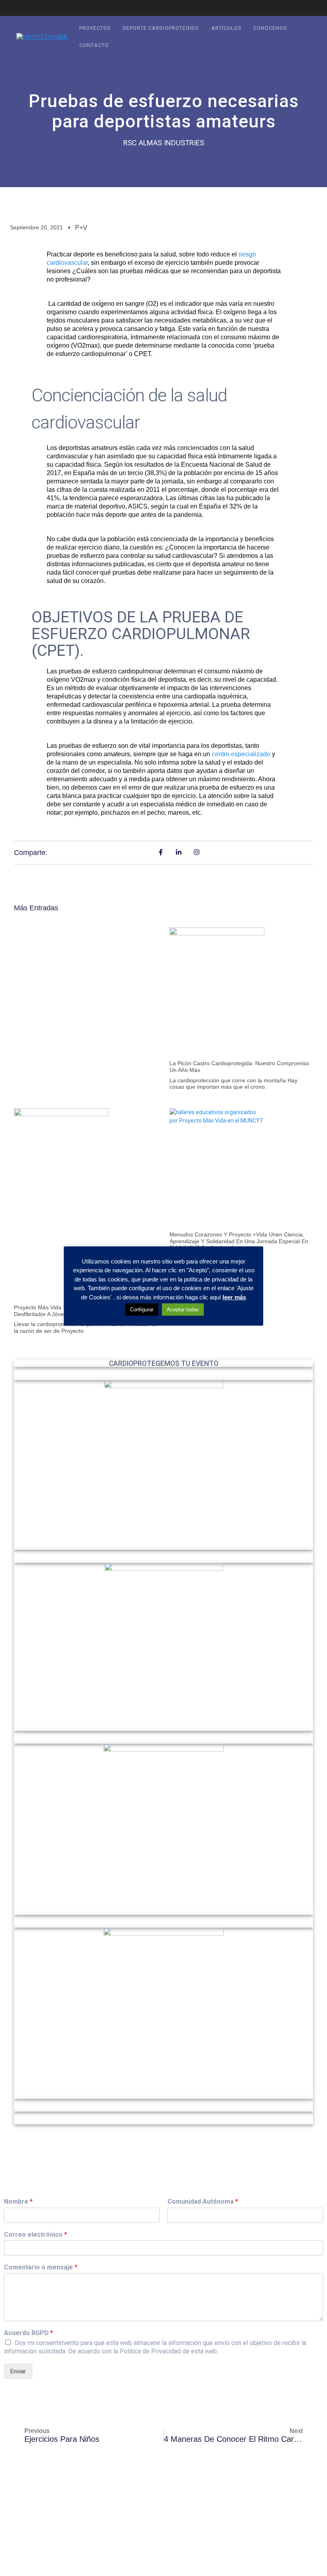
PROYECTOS (95, 28)
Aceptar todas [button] (183, 1310)
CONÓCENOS (270, 28)
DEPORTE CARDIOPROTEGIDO (161, 28)
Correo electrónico (35, 2235)
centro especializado (241, 754)
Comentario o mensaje (41, 2267)
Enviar (18, 2371)
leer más (234, 1297)
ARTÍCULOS (226, 28)
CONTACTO (94, 45)
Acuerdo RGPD (29, 2333)
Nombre (18, 2201)
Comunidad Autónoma (203, 2201)
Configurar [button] (142, 1310)
